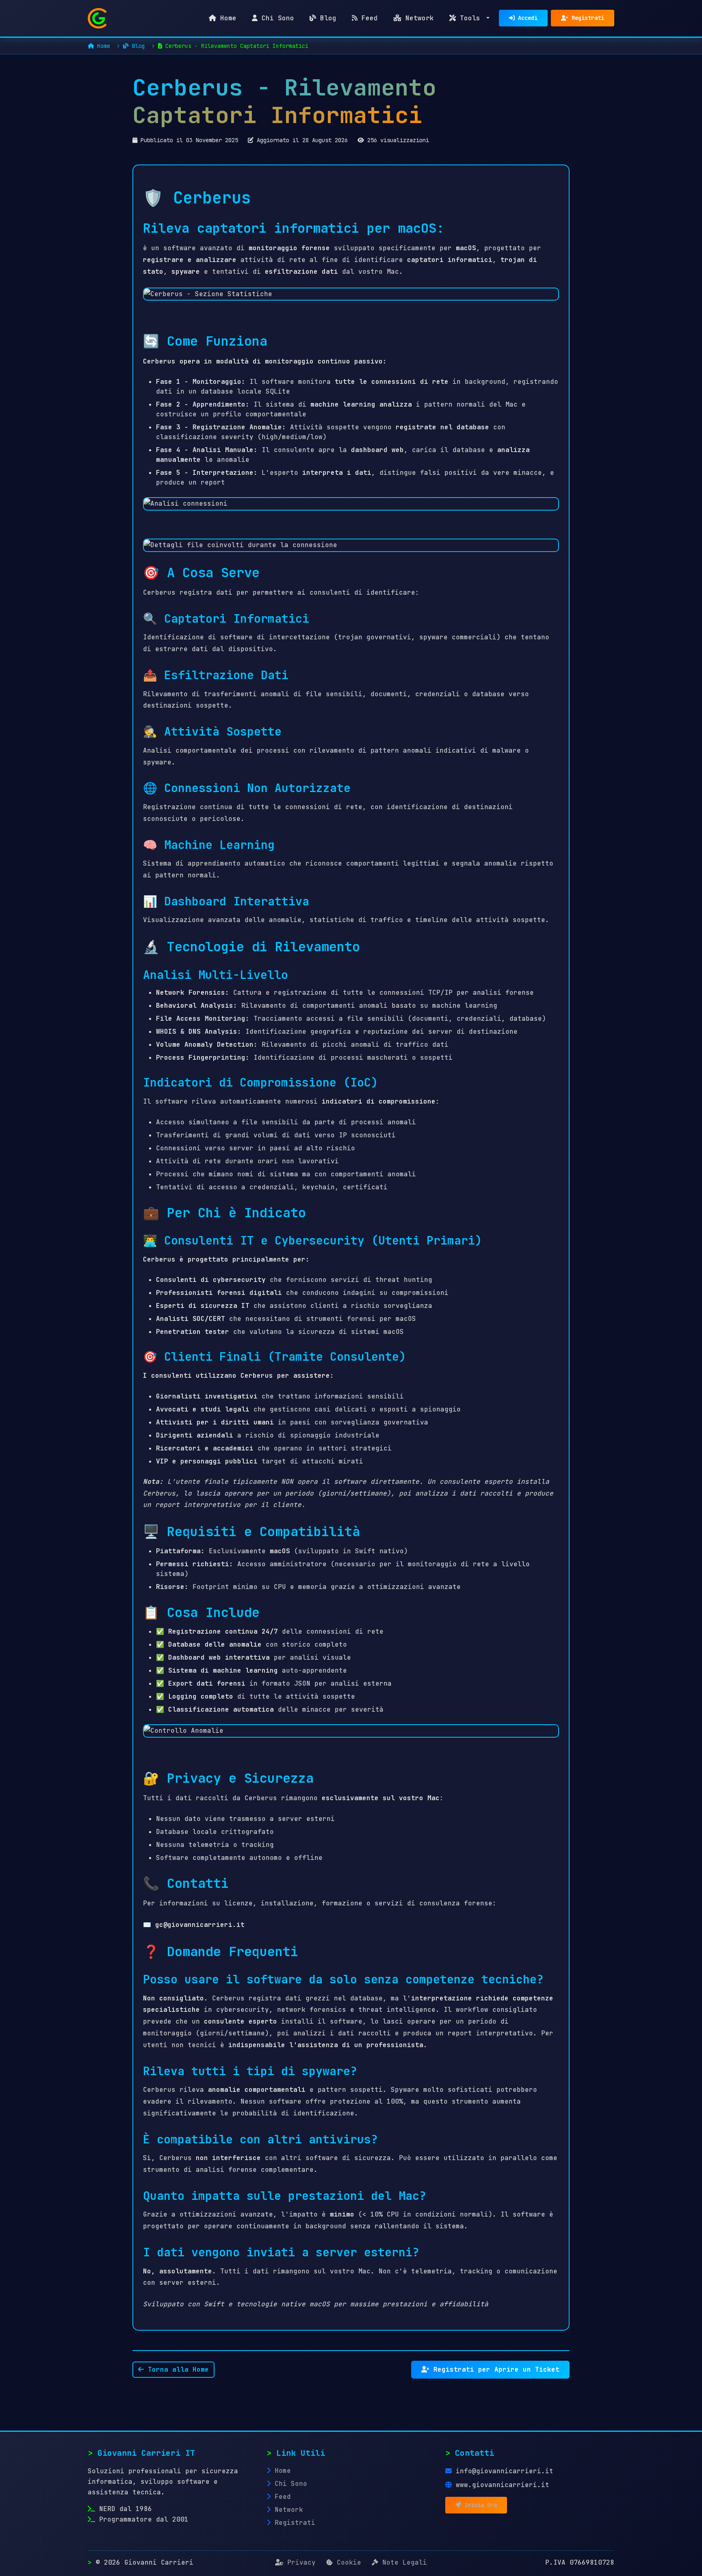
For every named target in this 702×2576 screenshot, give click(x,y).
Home (226, 18)
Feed (368, 18)
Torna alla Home (176, 2369)
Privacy (301, 2562)
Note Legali (403, 2562)
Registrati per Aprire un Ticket (494, 2369)
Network (418, 18)
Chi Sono (276, 18)
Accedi (526, 18)
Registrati (586, 18)
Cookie (349, 2562)
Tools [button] (470, 18)
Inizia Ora (479, 2505)
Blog (326, 18)
